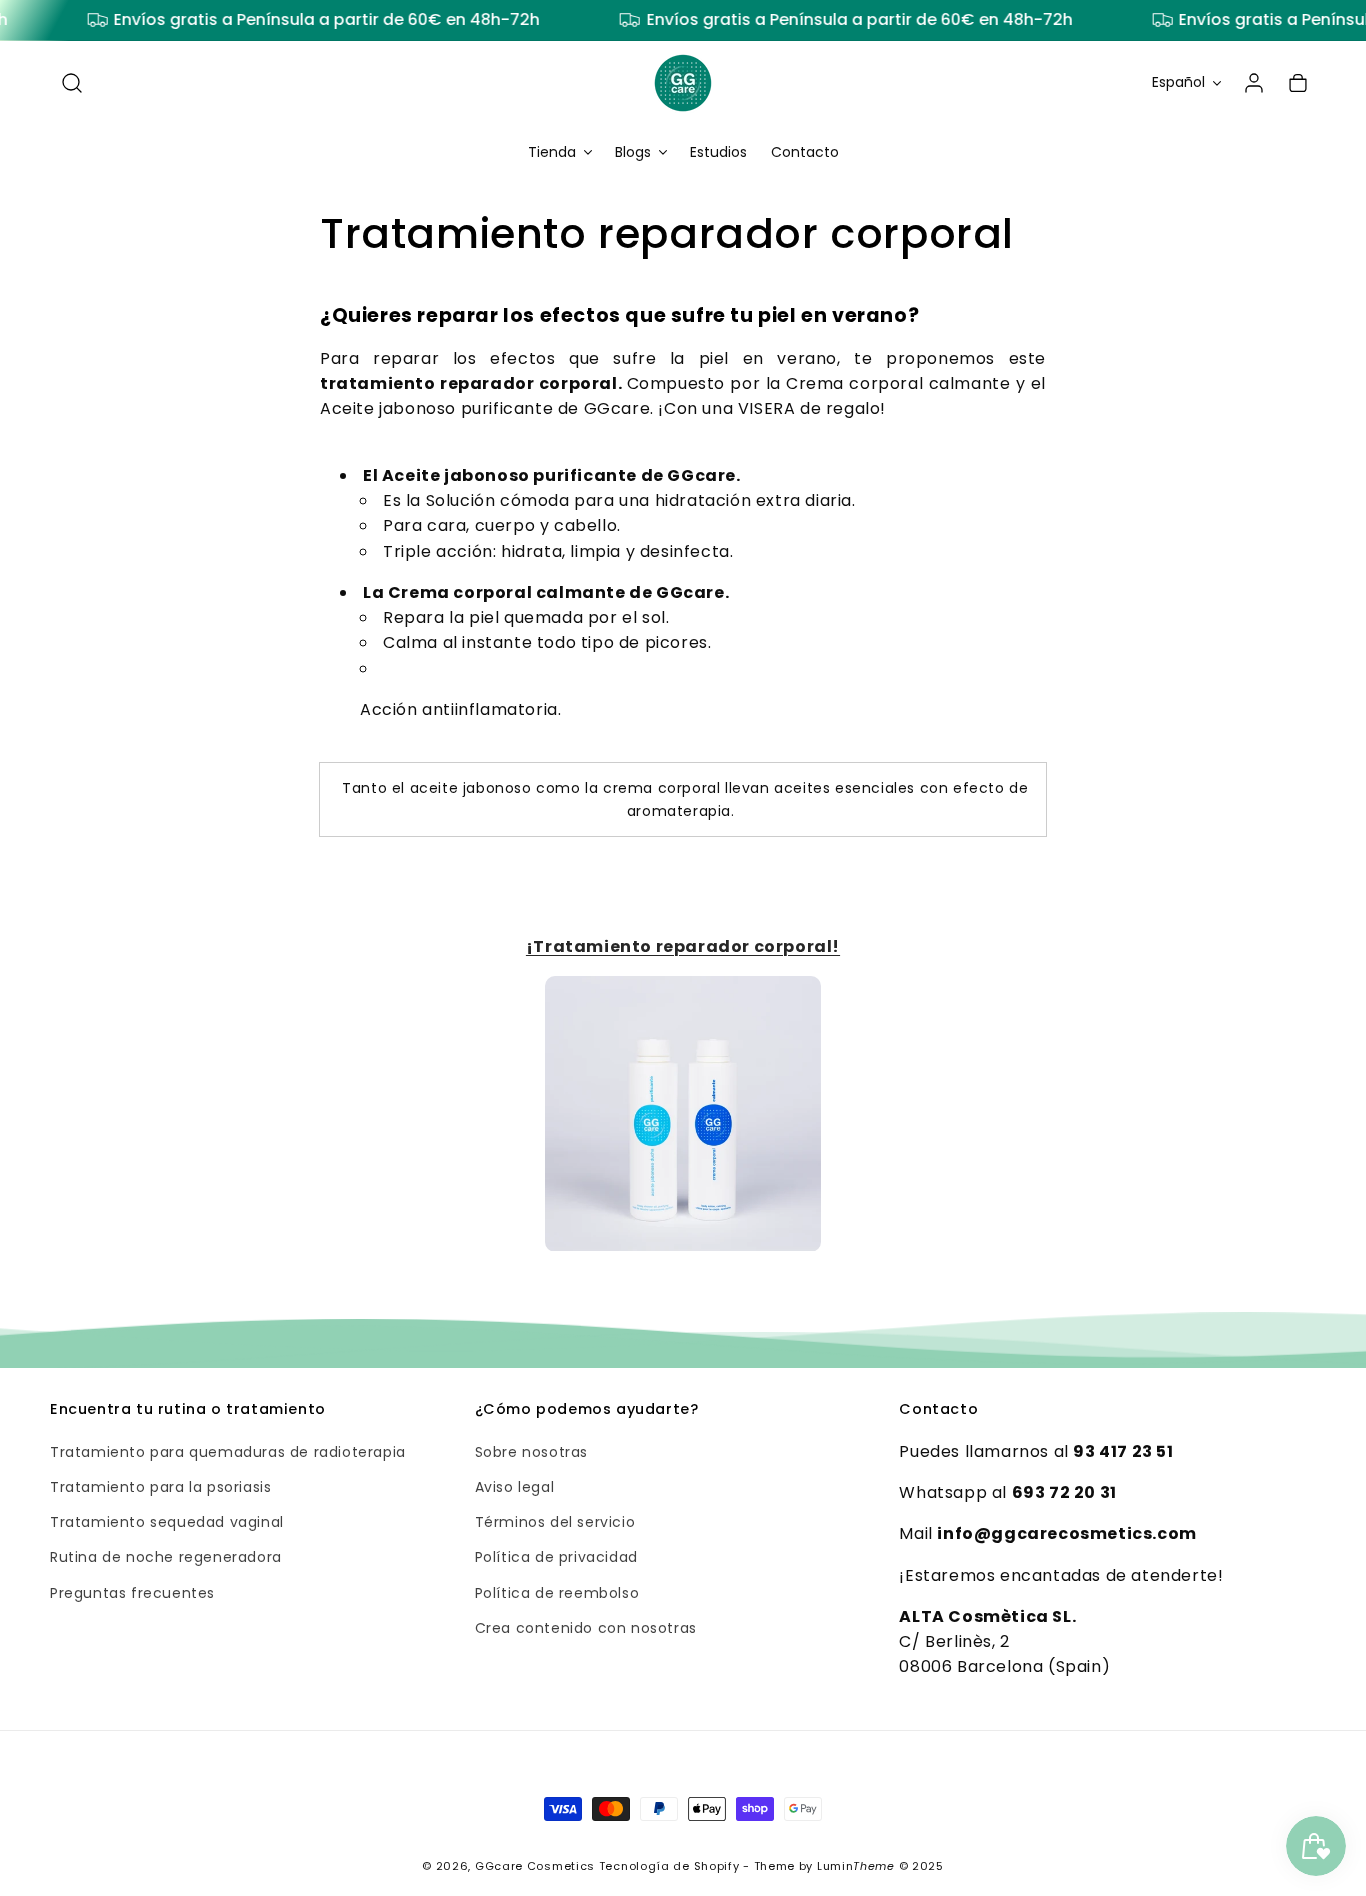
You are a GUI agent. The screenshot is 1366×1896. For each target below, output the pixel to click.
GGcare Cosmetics (535, 1866)
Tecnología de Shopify (669, 1866)
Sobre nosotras (531, 1452)
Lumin (856, 1866)
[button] (72, 83)
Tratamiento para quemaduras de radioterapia (228, 1452)
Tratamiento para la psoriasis (160, 1487)
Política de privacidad (556, 1558)
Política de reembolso (557, 1593)
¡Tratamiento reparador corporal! (683, 947)
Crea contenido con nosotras (586, 1628)
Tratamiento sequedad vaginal (167, 1523)
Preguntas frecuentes (132, 1593)
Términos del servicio (555, 1523)
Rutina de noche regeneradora (166, 1558)
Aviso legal (515, 1487)
